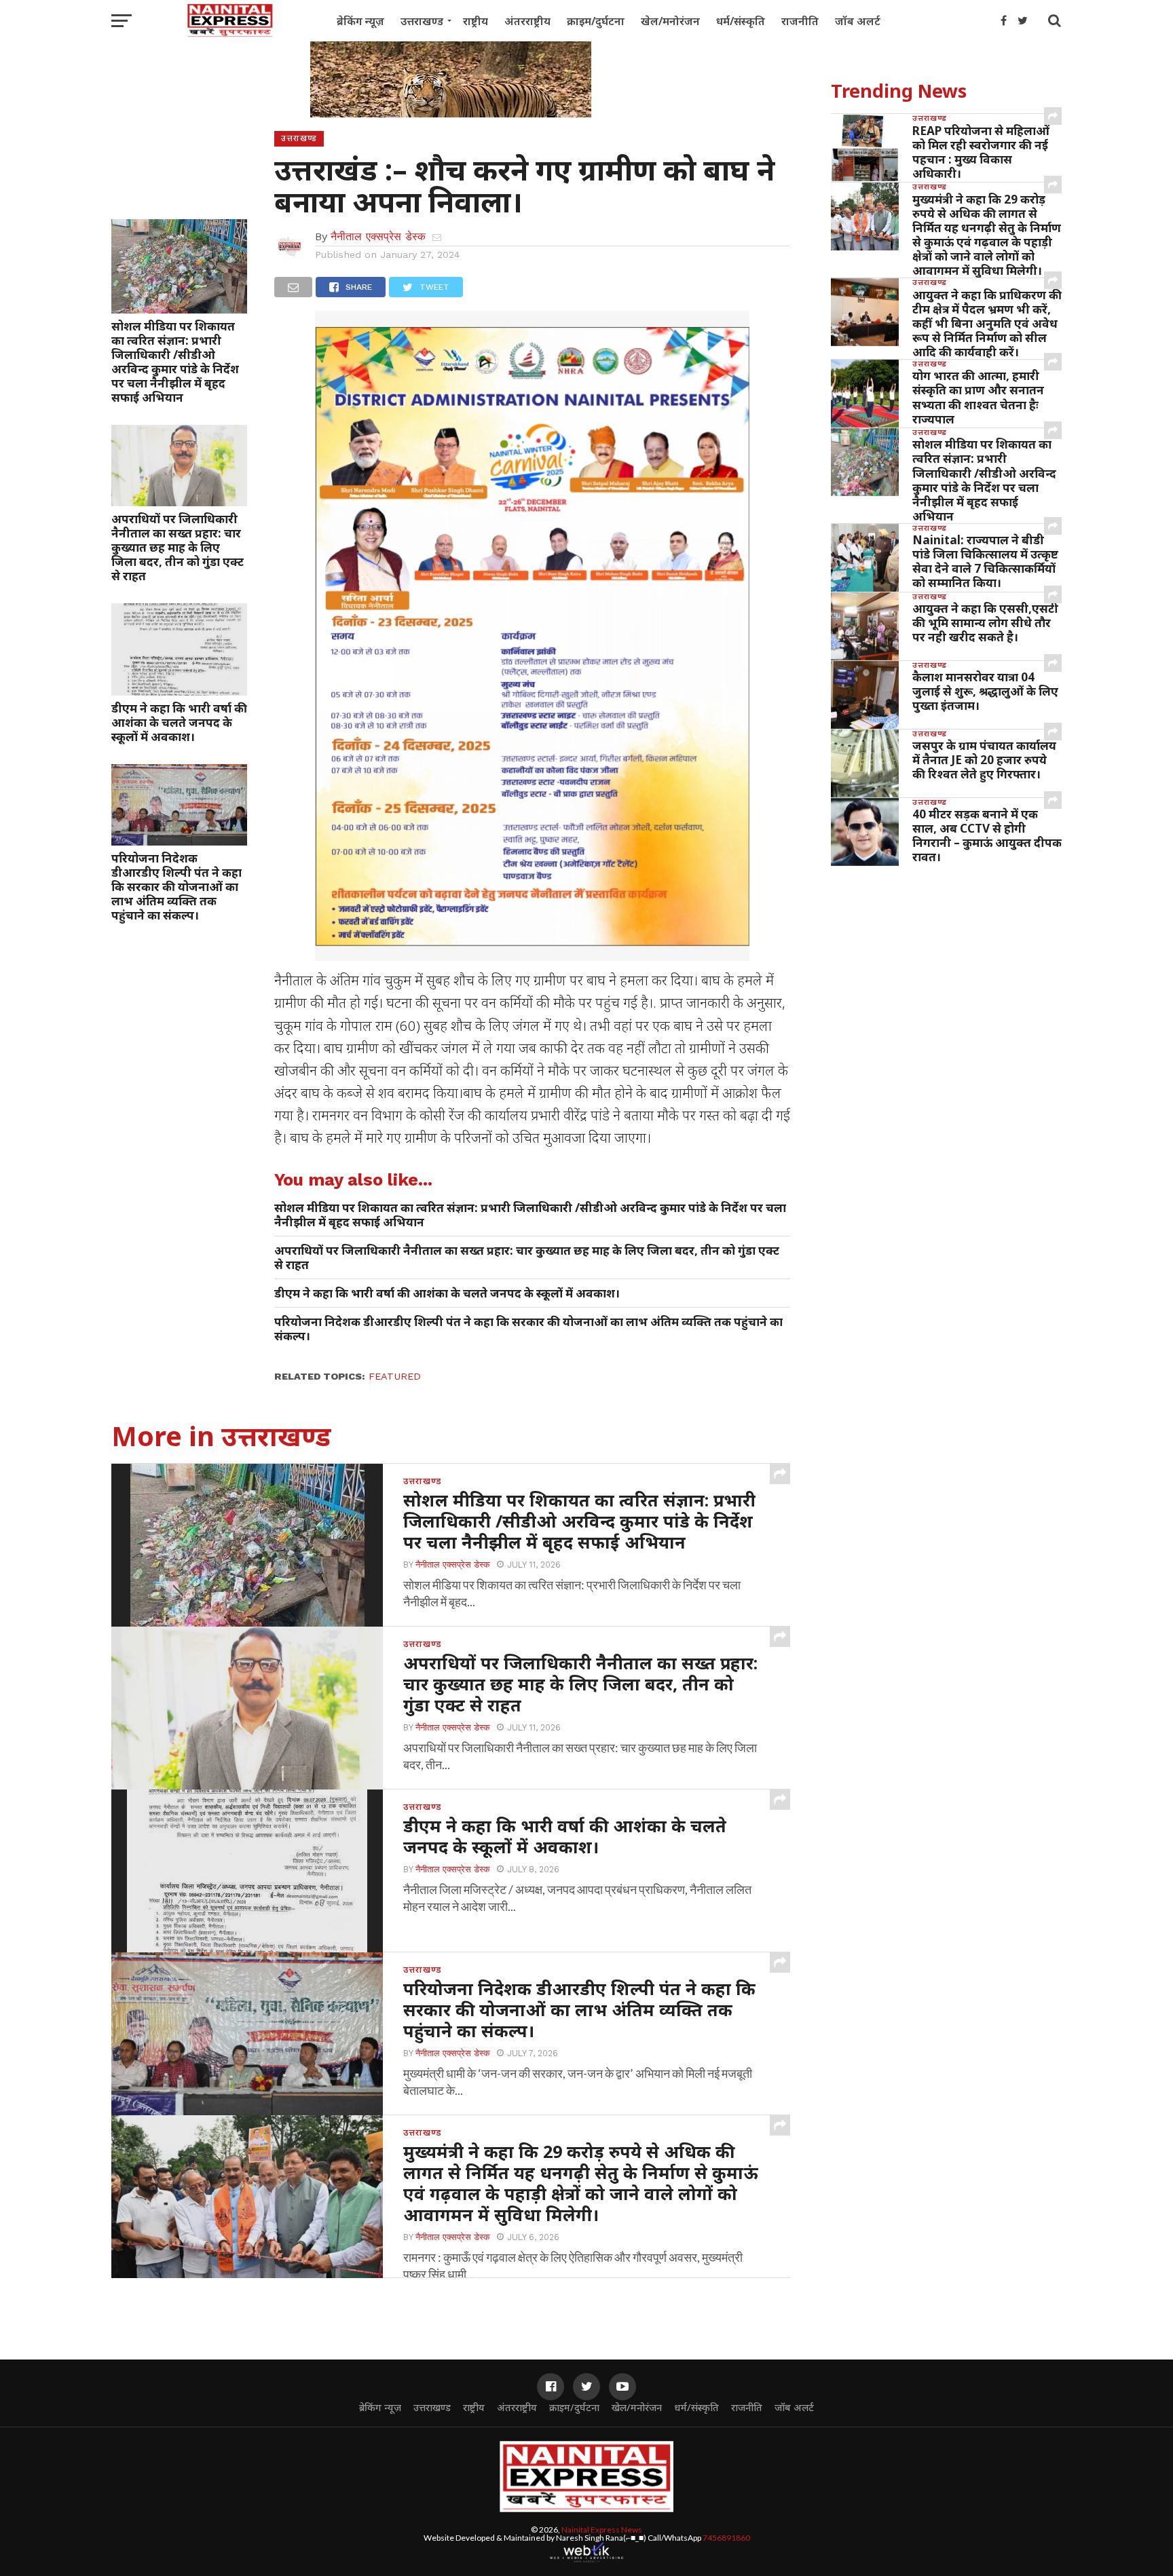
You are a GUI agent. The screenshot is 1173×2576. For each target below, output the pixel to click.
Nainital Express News (602, 2530)
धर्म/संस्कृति (741, 21)
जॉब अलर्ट (858, 21)
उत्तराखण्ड (422, 21)
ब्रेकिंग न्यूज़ (360, 21)
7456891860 (726, 2538)
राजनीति (800, 21)
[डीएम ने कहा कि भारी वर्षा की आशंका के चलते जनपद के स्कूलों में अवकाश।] (179, 691)
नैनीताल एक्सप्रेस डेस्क (378, 236)
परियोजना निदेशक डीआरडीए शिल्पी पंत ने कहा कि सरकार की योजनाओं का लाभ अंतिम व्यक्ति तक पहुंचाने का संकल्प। (176, 887)
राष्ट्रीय (476, 21)
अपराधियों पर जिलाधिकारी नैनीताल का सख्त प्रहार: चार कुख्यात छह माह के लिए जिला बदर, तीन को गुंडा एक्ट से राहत (178, 547)
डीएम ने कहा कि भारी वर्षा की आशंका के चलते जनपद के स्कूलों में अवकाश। (179, 722)
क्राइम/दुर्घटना (596, 21)
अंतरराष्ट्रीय (527, 21)
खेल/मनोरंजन (670, 21)
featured (395, 1376)
